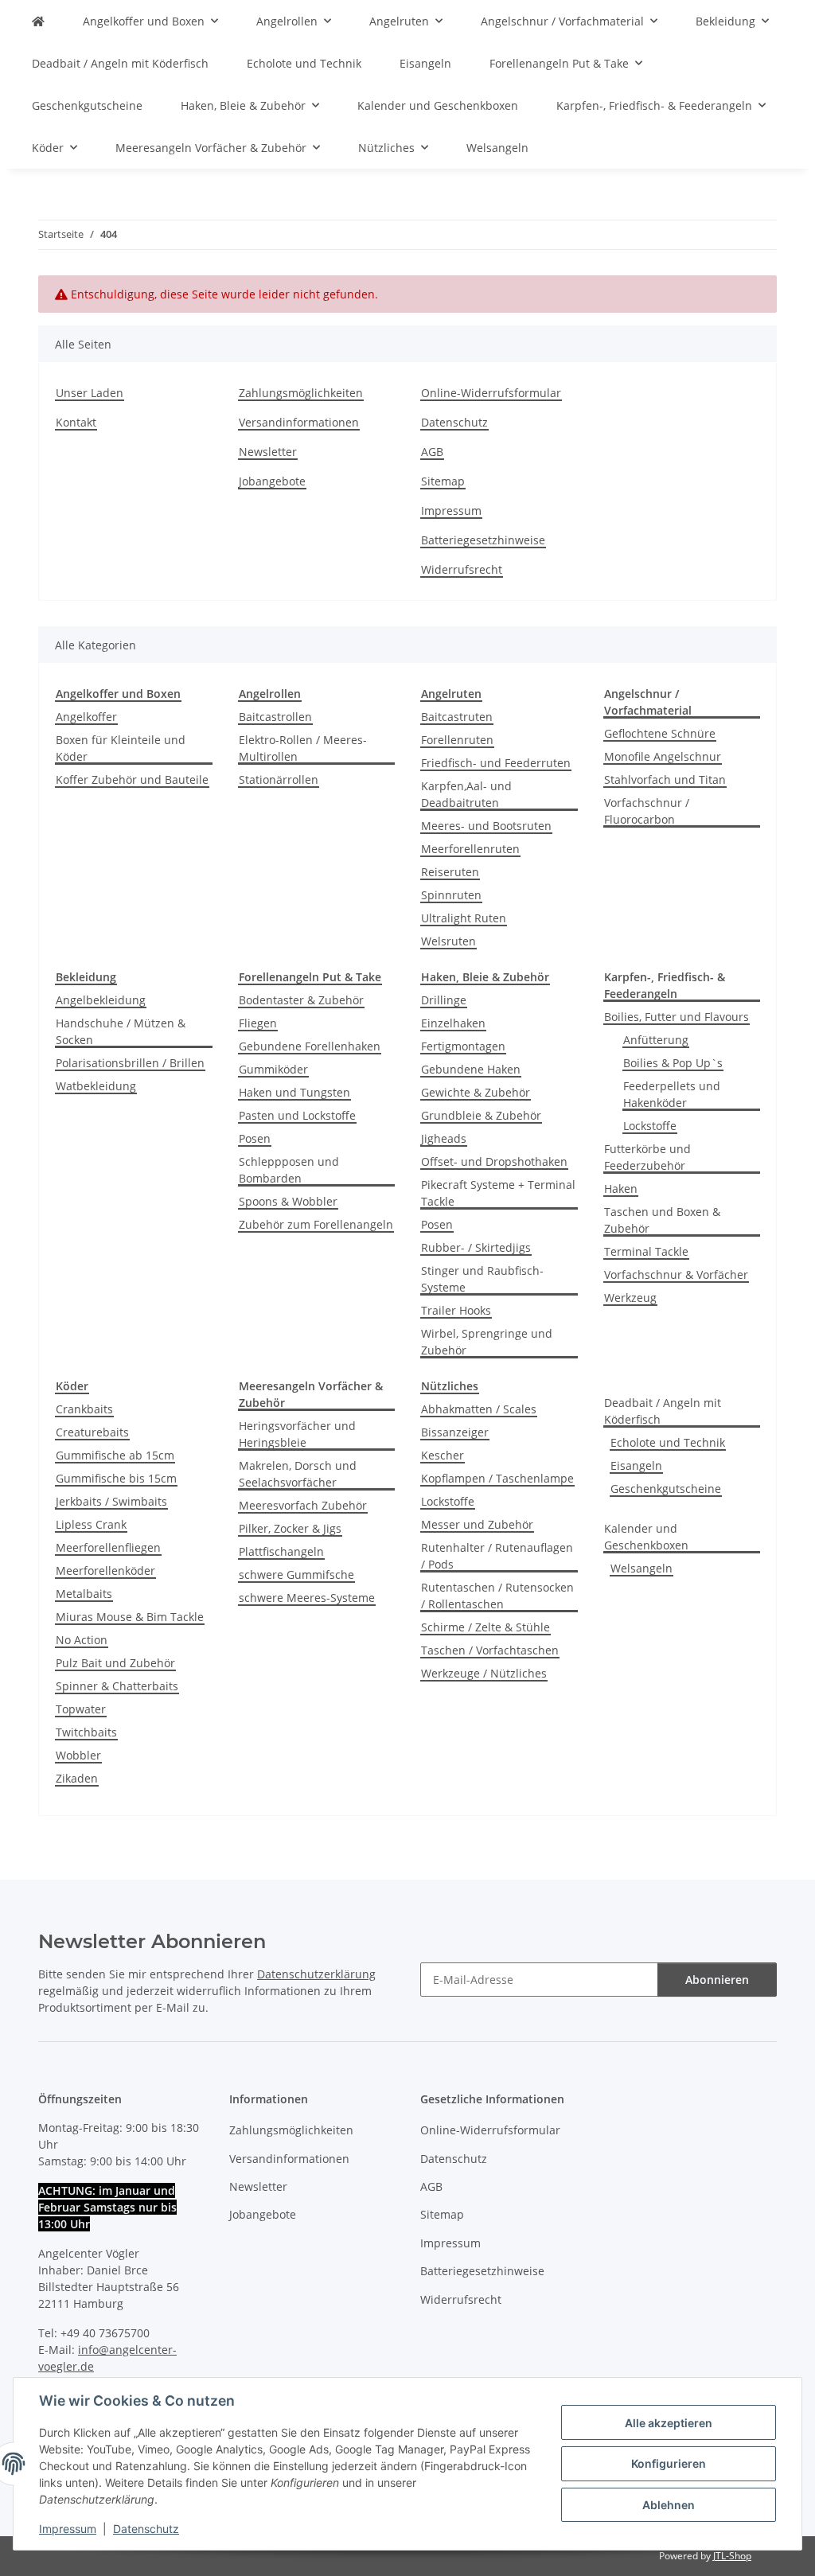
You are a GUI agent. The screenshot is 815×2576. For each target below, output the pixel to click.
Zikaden (77, 1778)
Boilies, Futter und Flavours (677, 1017)
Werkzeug (630, 1298)
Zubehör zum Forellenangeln (316, 1224)
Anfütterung (656, 1040)
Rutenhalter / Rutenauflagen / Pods (497, 1556)
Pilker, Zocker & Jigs (290, 1528)
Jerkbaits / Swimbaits (111, 1501)
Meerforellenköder (105, 1571)
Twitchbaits (86, 1732)
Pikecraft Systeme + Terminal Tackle (498, 1193)
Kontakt (76, 422)
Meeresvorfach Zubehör (303, 1505)
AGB (432, 452)
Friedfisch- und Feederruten (496, 763)
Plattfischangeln (281, 1551)
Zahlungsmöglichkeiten (301, 393)
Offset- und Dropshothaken (494, 1161)
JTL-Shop (732, 2556)
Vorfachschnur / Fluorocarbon (647, 811)
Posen (255, 1138)
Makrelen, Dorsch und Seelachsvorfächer (298, 1474)
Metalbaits (84, 1594)
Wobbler (78, 1755)
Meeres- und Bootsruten (486, 826)
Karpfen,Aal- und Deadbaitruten (466, 794)
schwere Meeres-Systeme (307, 1598)
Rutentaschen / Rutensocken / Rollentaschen (497, 1596)
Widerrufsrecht (462, 569)
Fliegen (258, 1023)
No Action (82, 1640)
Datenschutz (146, 2529)
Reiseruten (450, 872)
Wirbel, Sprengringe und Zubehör (487, 1342)
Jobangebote (272, 481)
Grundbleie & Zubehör (481, 1115)
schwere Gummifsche (296, 1574)
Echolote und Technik (668, 1442)
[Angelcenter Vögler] (38, 21)
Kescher (443, 1455)
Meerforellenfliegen (108, 1547)
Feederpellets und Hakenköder (672, 1094)
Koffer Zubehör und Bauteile (132, 779)
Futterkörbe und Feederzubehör (647, 1157)
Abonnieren (717, 1980)
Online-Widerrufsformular (491, 393)
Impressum (68, 2529)
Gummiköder (273, 1069)
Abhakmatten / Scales (479, 1409)
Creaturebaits (92, 1432)
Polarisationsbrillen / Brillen (130, 1063)
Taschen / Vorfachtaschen (490, 1650)
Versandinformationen (299, 422)
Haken (621, 1189)
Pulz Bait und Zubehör (115, 1663)
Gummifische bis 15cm (116, 1478)
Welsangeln (641, 1568)
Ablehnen (669, 2505)
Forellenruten (457, 740)
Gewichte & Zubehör (476, 1092)
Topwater (81, 1709)
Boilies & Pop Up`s (673, 1063)
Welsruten (448, 941)
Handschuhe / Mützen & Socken (121, 1031)
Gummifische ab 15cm (115, 1455)
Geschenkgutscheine (666, 1489)
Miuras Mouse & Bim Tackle (130, 1617)
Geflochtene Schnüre (660, 733)
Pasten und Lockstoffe (297, 1115)
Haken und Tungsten (294, 1092)
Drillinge (444, 1000)
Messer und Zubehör (477, 1524)
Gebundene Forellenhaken (310, 1046)
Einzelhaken (453, 1023)
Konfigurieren (669, 2463)
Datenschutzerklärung (316, 1974)
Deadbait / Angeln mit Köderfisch (663, 1411)
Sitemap (443, 481)
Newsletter (268, 452)
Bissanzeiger (455, 1432)
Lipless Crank (91, 1524)
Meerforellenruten (470, 849)
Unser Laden (90, 393)
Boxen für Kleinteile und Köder (121, 748)
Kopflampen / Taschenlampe (497, 1478)
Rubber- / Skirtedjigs (476, 1247)
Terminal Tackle (646, 1251)
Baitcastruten (457, 717)
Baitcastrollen (275, 717)
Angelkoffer (86, 717)
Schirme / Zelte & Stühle (485, 1627)
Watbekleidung (96, 1086)
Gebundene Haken (471, 1069)
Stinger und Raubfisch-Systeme (482, 1279)
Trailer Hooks (456, 1310)
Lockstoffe (650, 1126)
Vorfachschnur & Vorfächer (676, 1274)
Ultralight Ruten (464, 918)
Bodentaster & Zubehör (301, 1000)
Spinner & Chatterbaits (117, 1686)
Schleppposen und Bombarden (289, 1170)
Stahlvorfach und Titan (665, 779)
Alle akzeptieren (669, 2423)
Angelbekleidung (101, 1000)
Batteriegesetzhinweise (483, 540)
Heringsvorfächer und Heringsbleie (297, 1434)
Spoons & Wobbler (288, 1201)
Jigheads (444, 1138)
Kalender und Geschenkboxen (646, 1537)
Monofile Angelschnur (663, 756)
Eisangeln (636, 1465)
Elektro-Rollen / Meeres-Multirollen (303, 748)
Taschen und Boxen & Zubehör (662, 1220)
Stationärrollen (279, 779)
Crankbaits (84, 1409)
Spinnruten (451, 895)
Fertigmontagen (463, 1046)
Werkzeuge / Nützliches (484, 1673)
